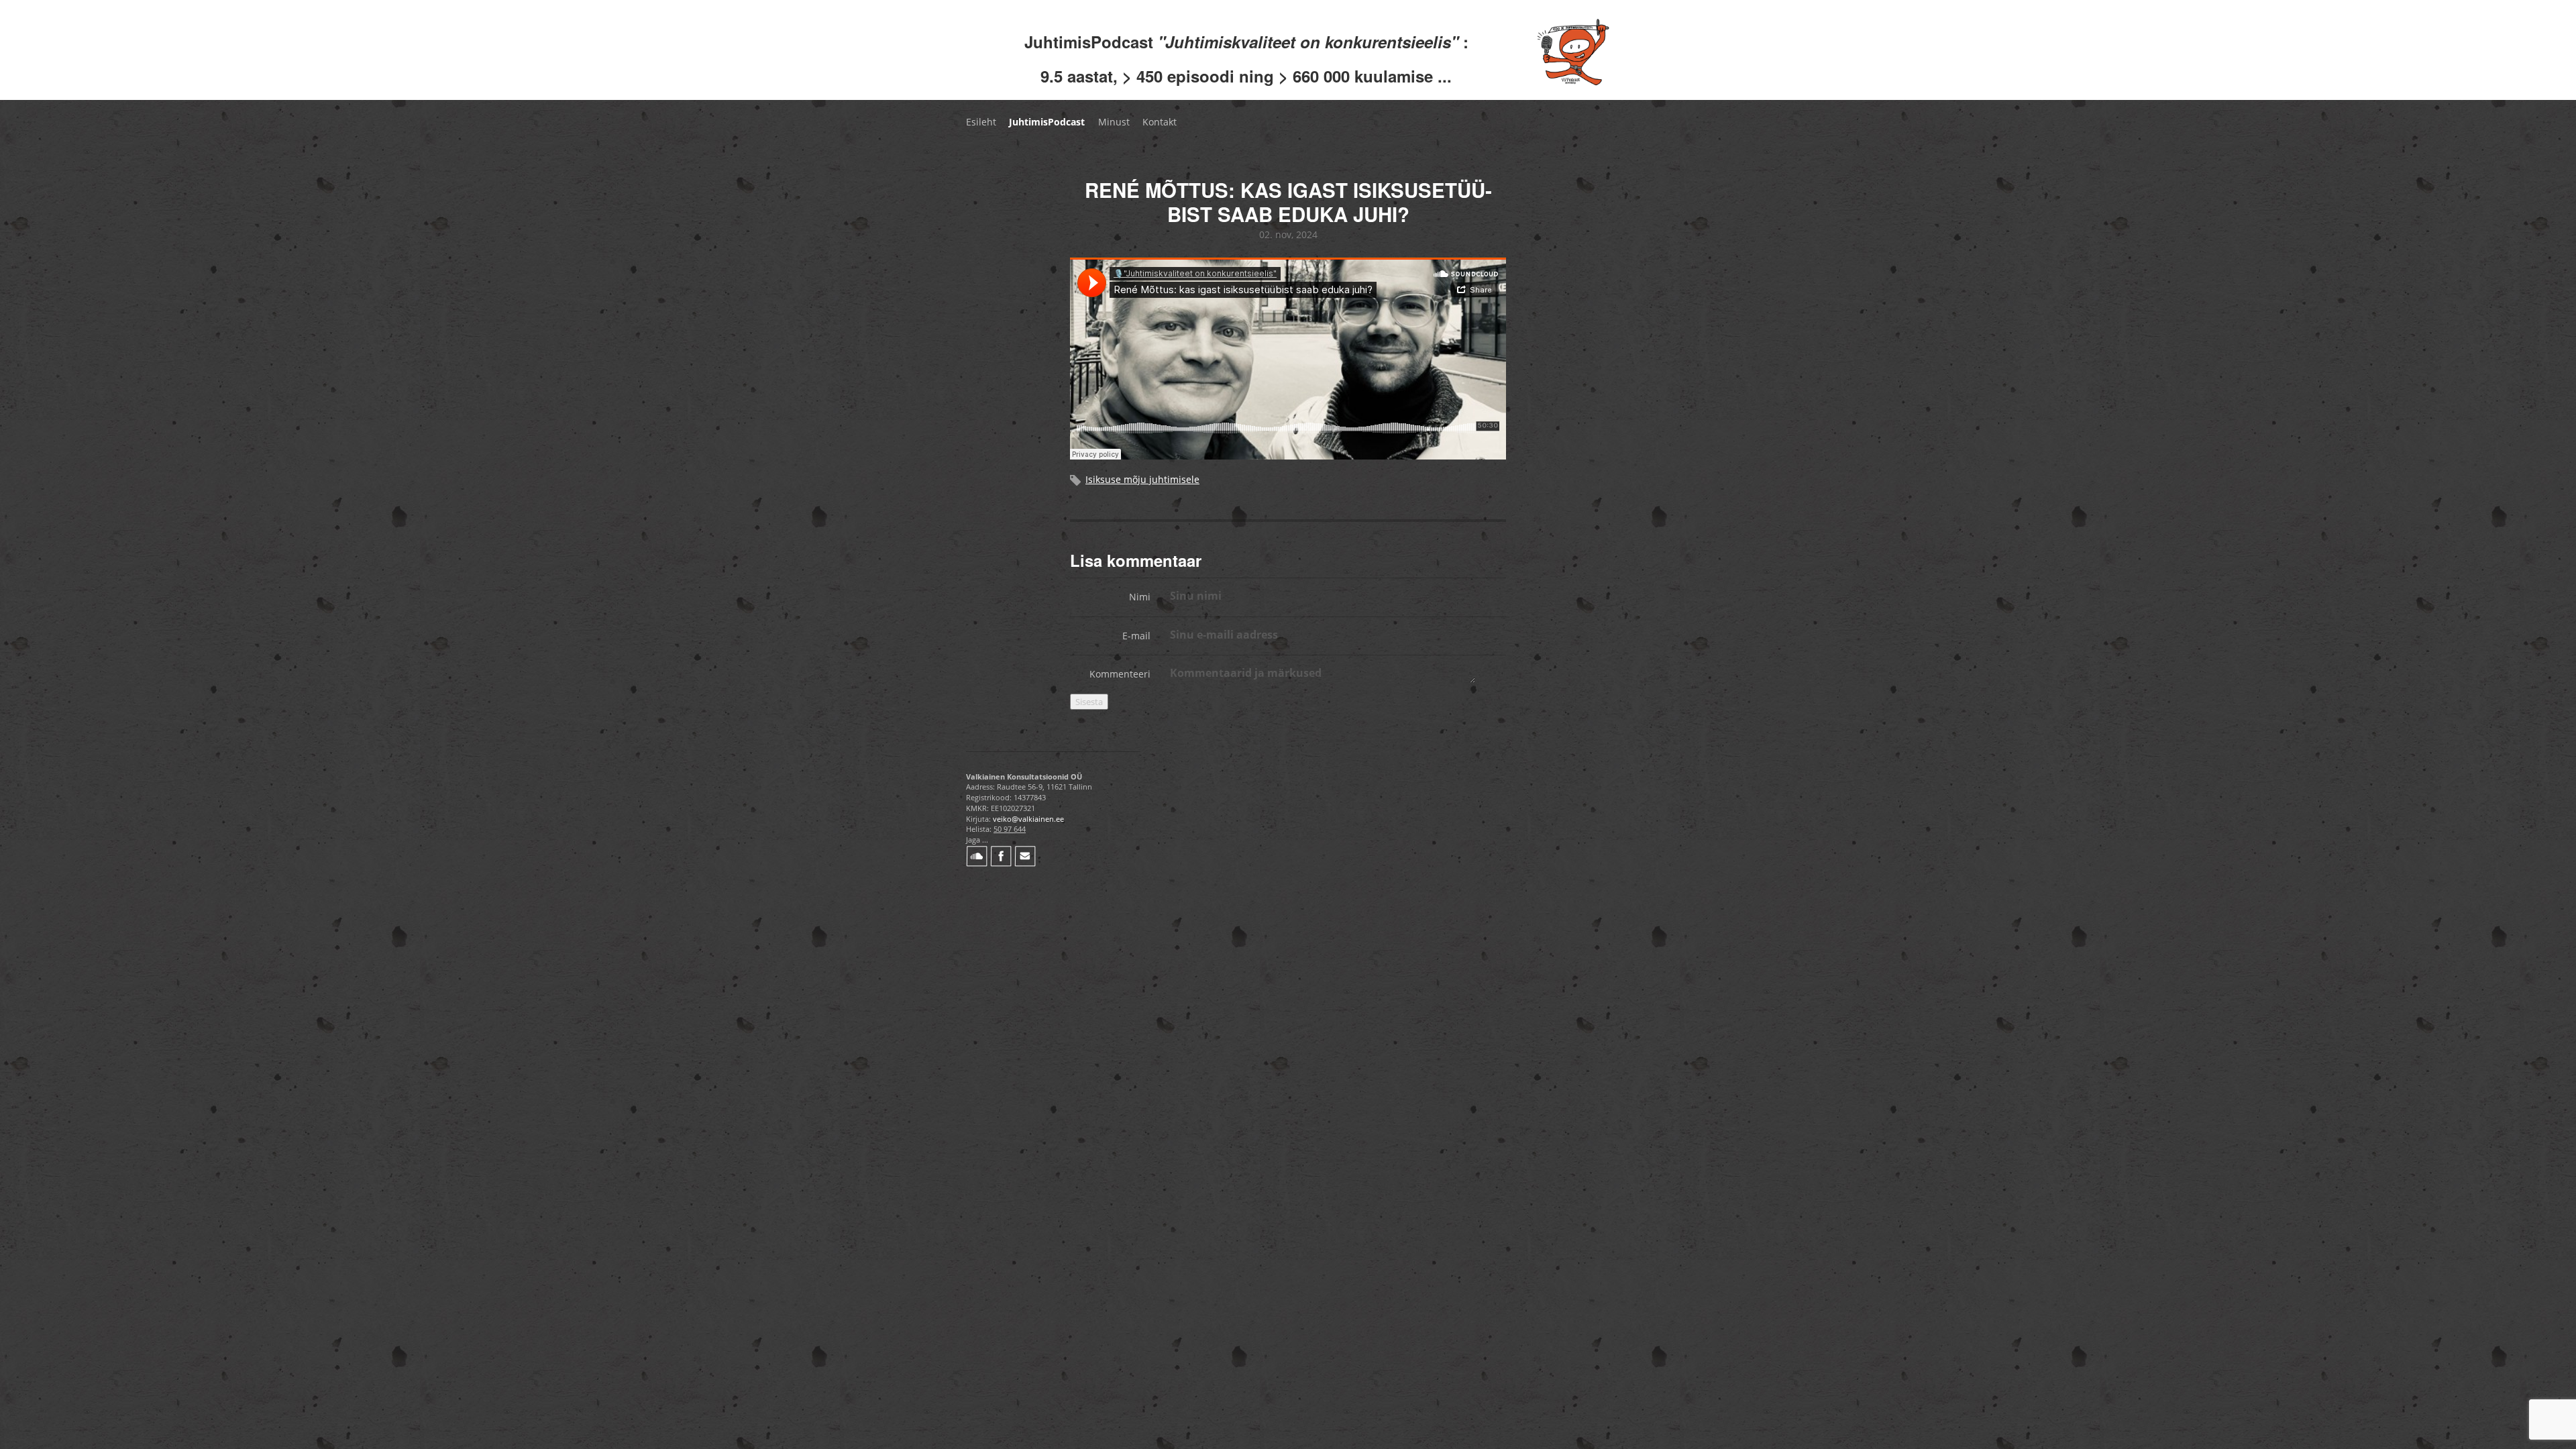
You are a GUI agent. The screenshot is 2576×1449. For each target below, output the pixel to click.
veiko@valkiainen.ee (1028, 819)
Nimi (1140, 597)
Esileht (981, 122)
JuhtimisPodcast (1047, 122)
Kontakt (1160, 122)
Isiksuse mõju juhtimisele (1142, 479)
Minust (1114, 122)
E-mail (1136, 636)
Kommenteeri (1120, 674)
